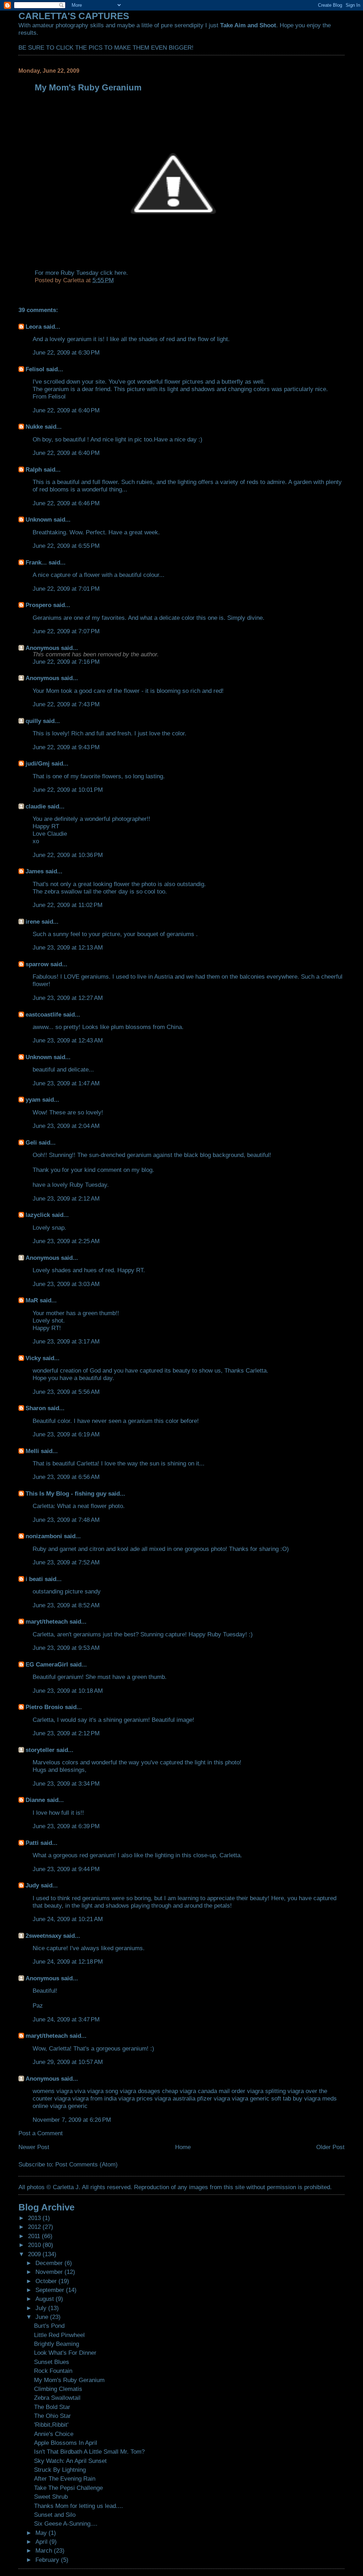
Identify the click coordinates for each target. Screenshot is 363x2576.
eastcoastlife (43, 1014)
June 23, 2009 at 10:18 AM (68, 1691)
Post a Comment (41, 2133)
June (43, 2317)
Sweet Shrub (51, 2497)
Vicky (33, 1358)
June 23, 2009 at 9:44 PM (66, 1869)
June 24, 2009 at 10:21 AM (68, 1919)
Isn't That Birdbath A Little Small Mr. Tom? (89, 2452)
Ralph (34, 469)
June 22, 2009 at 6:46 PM (66, 503)
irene (33, 922)
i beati (34, 1579)
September (51, 2290)
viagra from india (94, 2098)
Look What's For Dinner (65, 2353)
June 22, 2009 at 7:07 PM (66, 631)
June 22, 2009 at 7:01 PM (66, 589)
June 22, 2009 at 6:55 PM (66, 546)
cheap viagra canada (189, 2091)
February (48, 2560)
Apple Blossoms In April (66, 2443)
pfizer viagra (214, 2098)
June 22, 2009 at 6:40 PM (66, 410)
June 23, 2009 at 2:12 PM (66, 1733)
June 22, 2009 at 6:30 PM (66, 352)
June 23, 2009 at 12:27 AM (68, 998)
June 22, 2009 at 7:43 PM (66, 704)
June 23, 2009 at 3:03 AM (66, 1284)
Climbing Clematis (58, 2389)
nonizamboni (44, 1536)
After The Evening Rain (65, 2478)
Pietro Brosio (44, 1707)
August (46, 2299)
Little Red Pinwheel (59, 2335)
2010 (35, 2245)
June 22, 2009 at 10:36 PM (68, 855)
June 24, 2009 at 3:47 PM (66, 2019)
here (120, 273)
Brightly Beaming (57, 2344)
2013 (35, 2218)
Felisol (36, 369)
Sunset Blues (52, 2362)
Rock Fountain (53, 2371)
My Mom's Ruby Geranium (69, 2380)
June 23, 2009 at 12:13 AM (68, 947)
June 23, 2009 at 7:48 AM (66, 1520)
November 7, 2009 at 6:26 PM (72, 2120)
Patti (32, 1843)
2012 (35, 2227)
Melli (32, 1451)
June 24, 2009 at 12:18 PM (68, 1962)
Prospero (38, 605)
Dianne (35, 1800)
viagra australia (175, 2098)
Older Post (330, 2147)
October (47, 2281)
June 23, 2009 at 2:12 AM (66, 1198)
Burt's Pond (49, 2326)
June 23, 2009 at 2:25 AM (66, 1241)
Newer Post (34, 2147)
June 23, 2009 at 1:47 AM (66, 1083)
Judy (32, 1885)
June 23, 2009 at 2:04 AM (66, 1126)
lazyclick (38, 1215)
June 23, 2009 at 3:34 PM (66, 1784)
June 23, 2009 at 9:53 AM (66, 1648)
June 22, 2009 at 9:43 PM (66, 747)
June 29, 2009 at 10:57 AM (68, 2062)
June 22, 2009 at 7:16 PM (66, 662)
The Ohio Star (52, 2416)
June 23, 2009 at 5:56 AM (66, 1392)
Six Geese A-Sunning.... (66, 2524)
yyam (33, 1100)
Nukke (34, 427)
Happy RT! (47, 1328)
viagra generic (69, 2106)
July (42, 2308)
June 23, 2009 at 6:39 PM (66, 1826)
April (42, 2542)
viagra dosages (140, 2091)
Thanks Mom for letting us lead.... (79, 2506)
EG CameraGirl (47, 1664)
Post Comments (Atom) (86, 2164)
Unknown (39, 519)
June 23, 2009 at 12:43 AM (68, 1040)
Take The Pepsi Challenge (68, 2488)
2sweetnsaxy (43, 1936)
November (50, 2272)
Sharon (36, 1408)
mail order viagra (241, 2091)
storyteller (40, 1750)
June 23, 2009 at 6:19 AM (66, 1434)
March (45, 2550)
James (35, 871)
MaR (32, 1300)
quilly (33, 721)
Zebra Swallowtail (57, 2398)
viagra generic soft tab (261, 2098)
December (50, 2263)
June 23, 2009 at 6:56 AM (66, 1477)
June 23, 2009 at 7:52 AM (66, 1562)
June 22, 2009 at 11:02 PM (68, 905)
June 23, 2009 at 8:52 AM (66, 1605)
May (42, 2533)
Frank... (36, 562)
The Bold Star (52, 2407)
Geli (31, 1142)
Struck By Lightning (60, 2470)
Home (183, 2147)
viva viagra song (96, 2091)
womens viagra (53, 2091)
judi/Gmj (38, 763)
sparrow (37, 964)
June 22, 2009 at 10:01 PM (68, 790)
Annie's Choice (54, 2434)
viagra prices (136, 2098)
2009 (35, 2254)
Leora (33, 327)
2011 (35, 2236)
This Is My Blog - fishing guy (66, 1493)
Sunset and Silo (55, 2515)
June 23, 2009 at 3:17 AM (66, 1341)
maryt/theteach (47, 1621)
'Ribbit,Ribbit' (51, 2425)
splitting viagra (284, 2091)
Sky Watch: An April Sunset (70, 2461)
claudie (36, 806)
